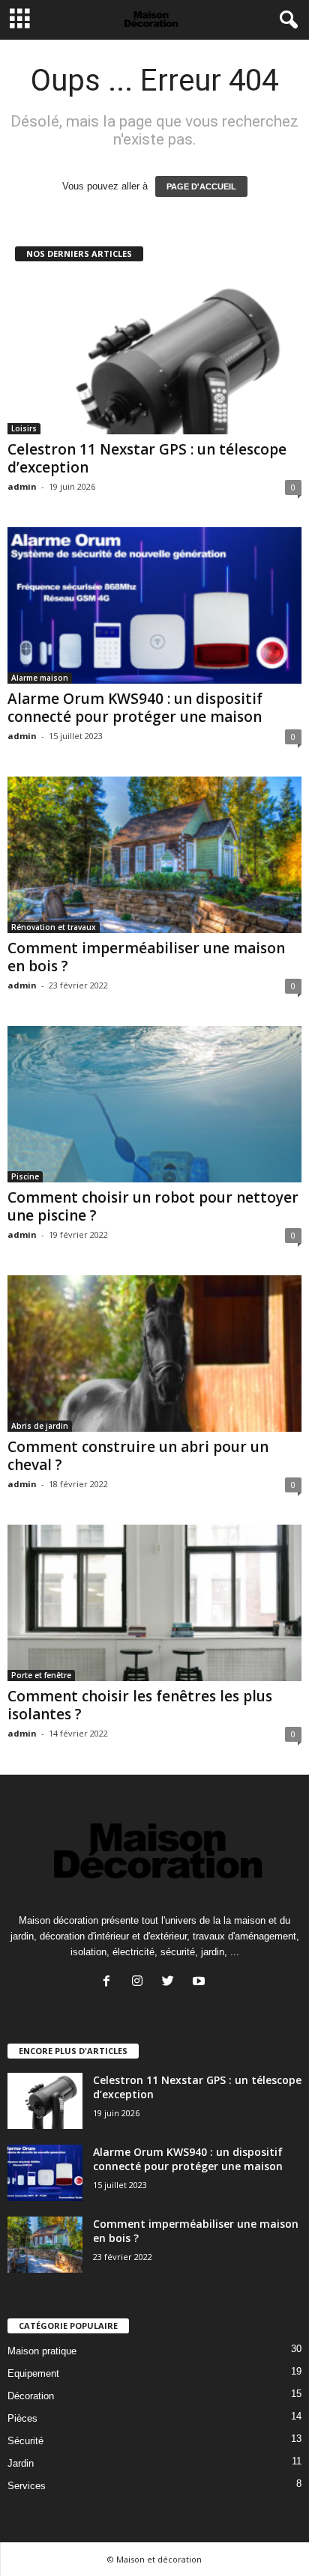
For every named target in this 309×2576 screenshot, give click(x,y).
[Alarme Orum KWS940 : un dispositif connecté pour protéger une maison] (154, 605)
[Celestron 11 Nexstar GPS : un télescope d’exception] (154, 356)
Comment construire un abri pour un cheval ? (138, 1456)
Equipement (33, 2373)
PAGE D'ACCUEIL (201, 186)
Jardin (21, 2463)
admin (22, 486)
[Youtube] (201, 1983)
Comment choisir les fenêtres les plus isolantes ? (140, 1705)
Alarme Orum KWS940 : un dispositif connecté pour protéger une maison (135, 708)
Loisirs (24, 428)
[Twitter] (171, 1983)
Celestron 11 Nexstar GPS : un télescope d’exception (147, 458)
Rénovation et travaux (54, 927)
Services (27, 2486)
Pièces (22, 2418)
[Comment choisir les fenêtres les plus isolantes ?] (154, 1603)
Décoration (31, 2396)
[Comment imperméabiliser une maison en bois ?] (154, 855)
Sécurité (25, 2441)
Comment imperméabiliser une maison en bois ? (146, 957)
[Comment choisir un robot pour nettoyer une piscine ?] (154, 1104)
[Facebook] (110, 1983)
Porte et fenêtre (41, 1675)
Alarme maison (40, 678)
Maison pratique (42, 2351)
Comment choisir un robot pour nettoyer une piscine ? (153, 1206)
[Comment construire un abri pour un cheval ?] (154, 1354)
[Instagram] (141, 1983)
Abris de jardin (40, 1426)
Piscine (25, 1176)
